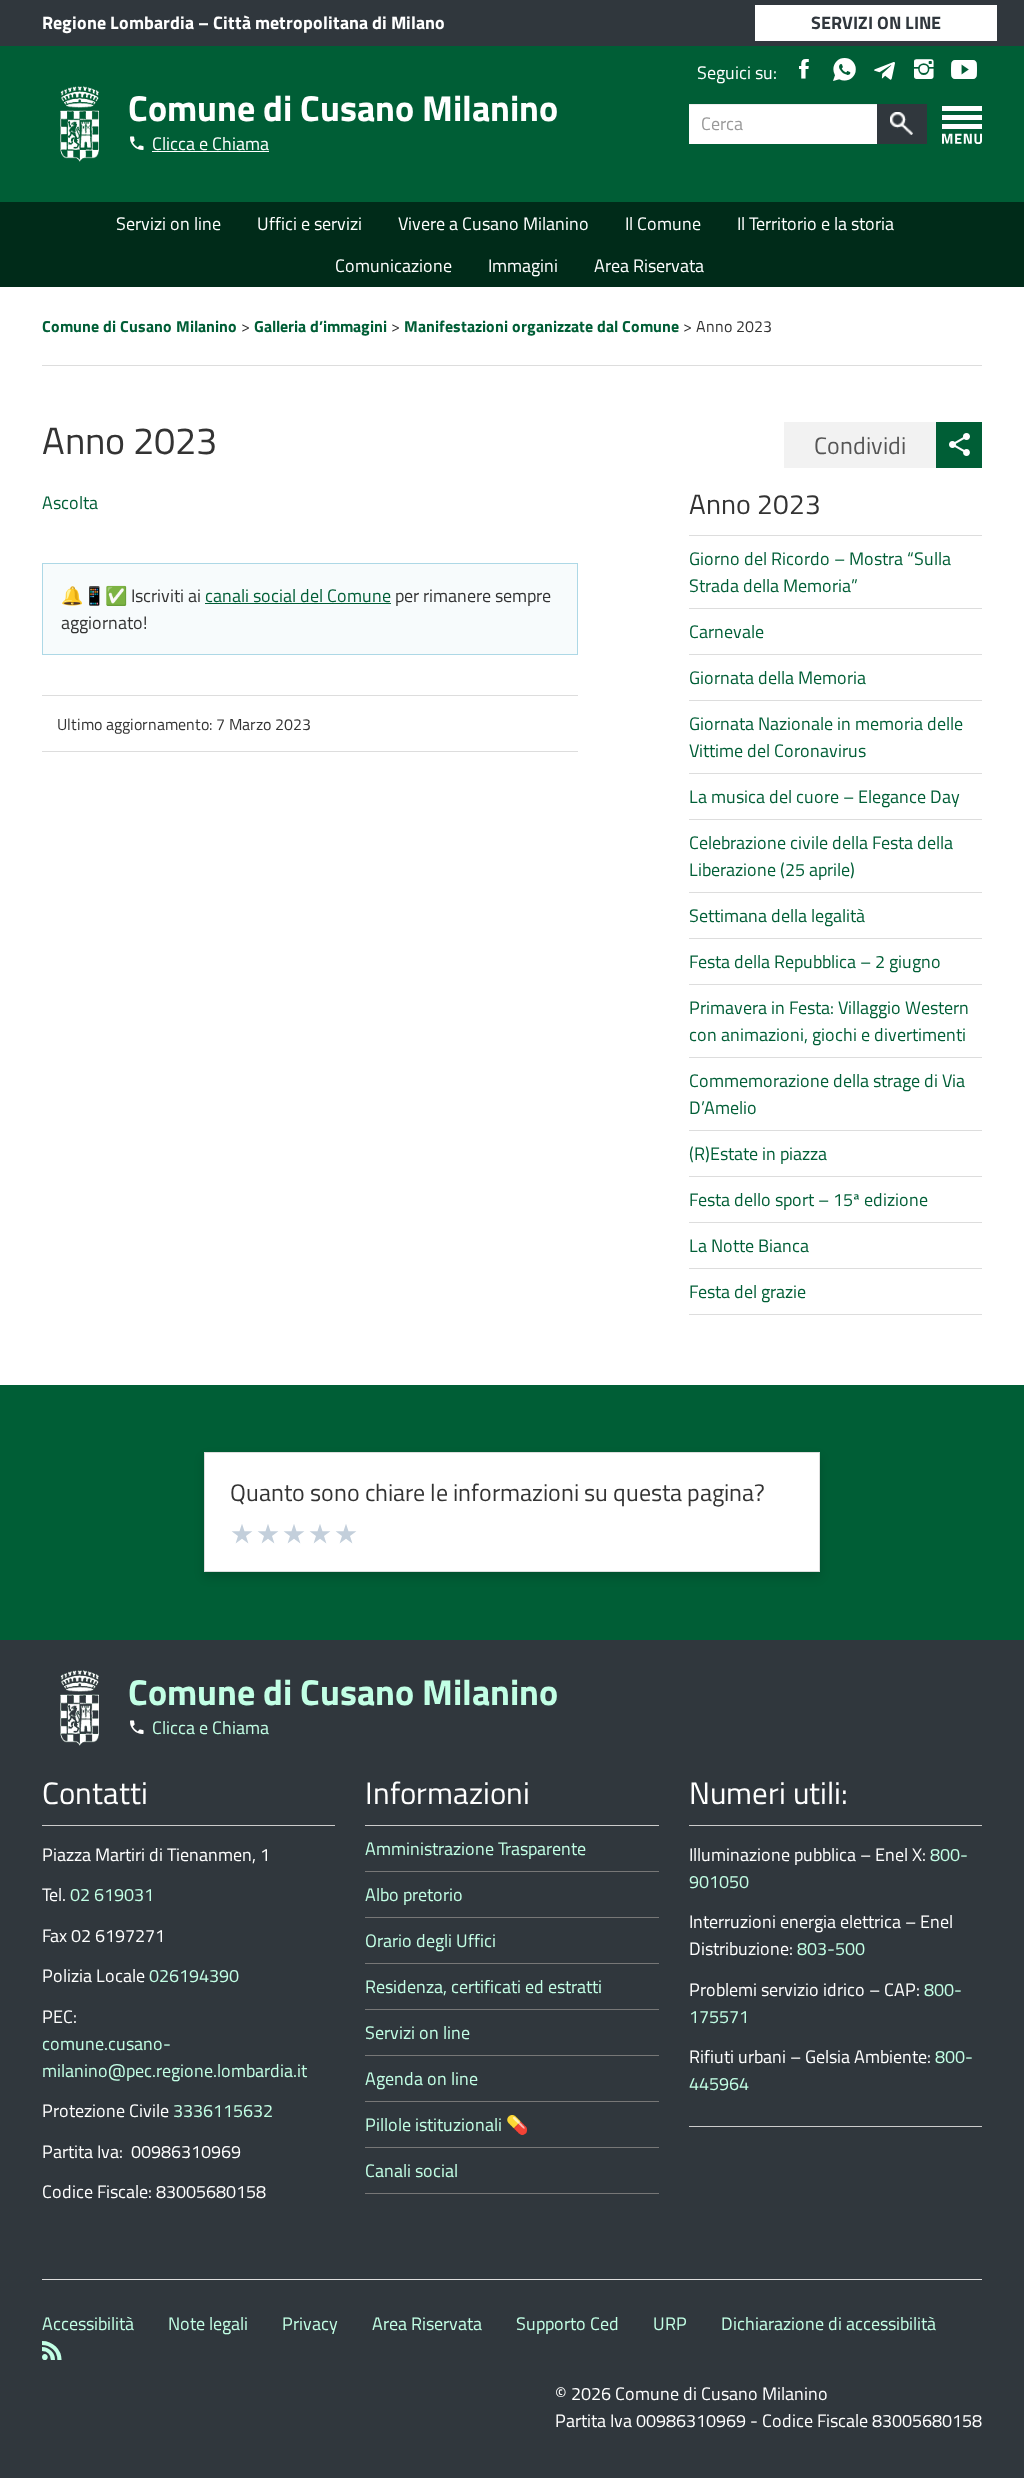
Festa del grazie (747, 1291)
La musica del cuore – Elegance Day (824, 796)
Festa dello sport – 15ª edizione (808, 1199)
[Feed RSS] (52, 2353)
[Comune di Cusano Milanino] (80, 122)
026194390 (194, 1975)
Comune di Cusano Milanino (343, 107)
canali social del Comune (298, 595)
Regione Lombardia (118, 22)
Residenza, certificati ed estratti (483, 1986)
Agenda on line (421, 2078)
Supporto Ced (567, 2323)
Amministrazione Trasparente (475, 1848)
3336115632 (223, 2110)
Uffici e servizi (309, 223)
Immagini (523, 265)
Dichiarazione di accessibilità (828, 2323)
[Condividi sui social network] (959, 445)
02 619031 (112, 1894)
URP (670, 2323)
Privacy (310, 2323)
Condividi (860, 445)
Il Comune (663, 223)
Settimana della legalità (777, 915)
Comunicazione (393, 265)
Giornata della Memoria (777, 677)
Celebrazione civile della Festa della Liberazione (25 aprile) (821, 856)
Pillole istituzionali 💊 (446, 2124)
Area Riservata (649, 265)
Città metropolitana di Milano (329, 22)
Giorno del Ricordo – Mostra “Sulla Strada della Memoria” (820, 572)
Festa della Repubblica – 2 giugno (815, 961)
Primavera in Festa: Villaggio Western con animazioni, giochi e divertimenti (829, 1021)
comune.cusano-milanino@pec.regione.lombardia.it (174, 2057)
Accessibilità (88, 2323)
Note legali (208, 2323)
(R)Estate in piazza (758, 1153)
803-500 (831, 1948)
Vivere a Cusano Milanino (493, 223)
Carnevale (726, 631)
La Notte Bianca (749, 1245)
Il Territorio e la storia (815, 223)
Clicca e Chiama (210, 143)
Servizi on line (168, 223)
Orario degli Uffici (430, 1940)
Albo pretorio (414, 1894)
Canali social (411, 2170)
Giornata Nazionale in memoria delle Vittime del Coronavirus (826, 737)
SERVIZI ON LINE (876, 22)
